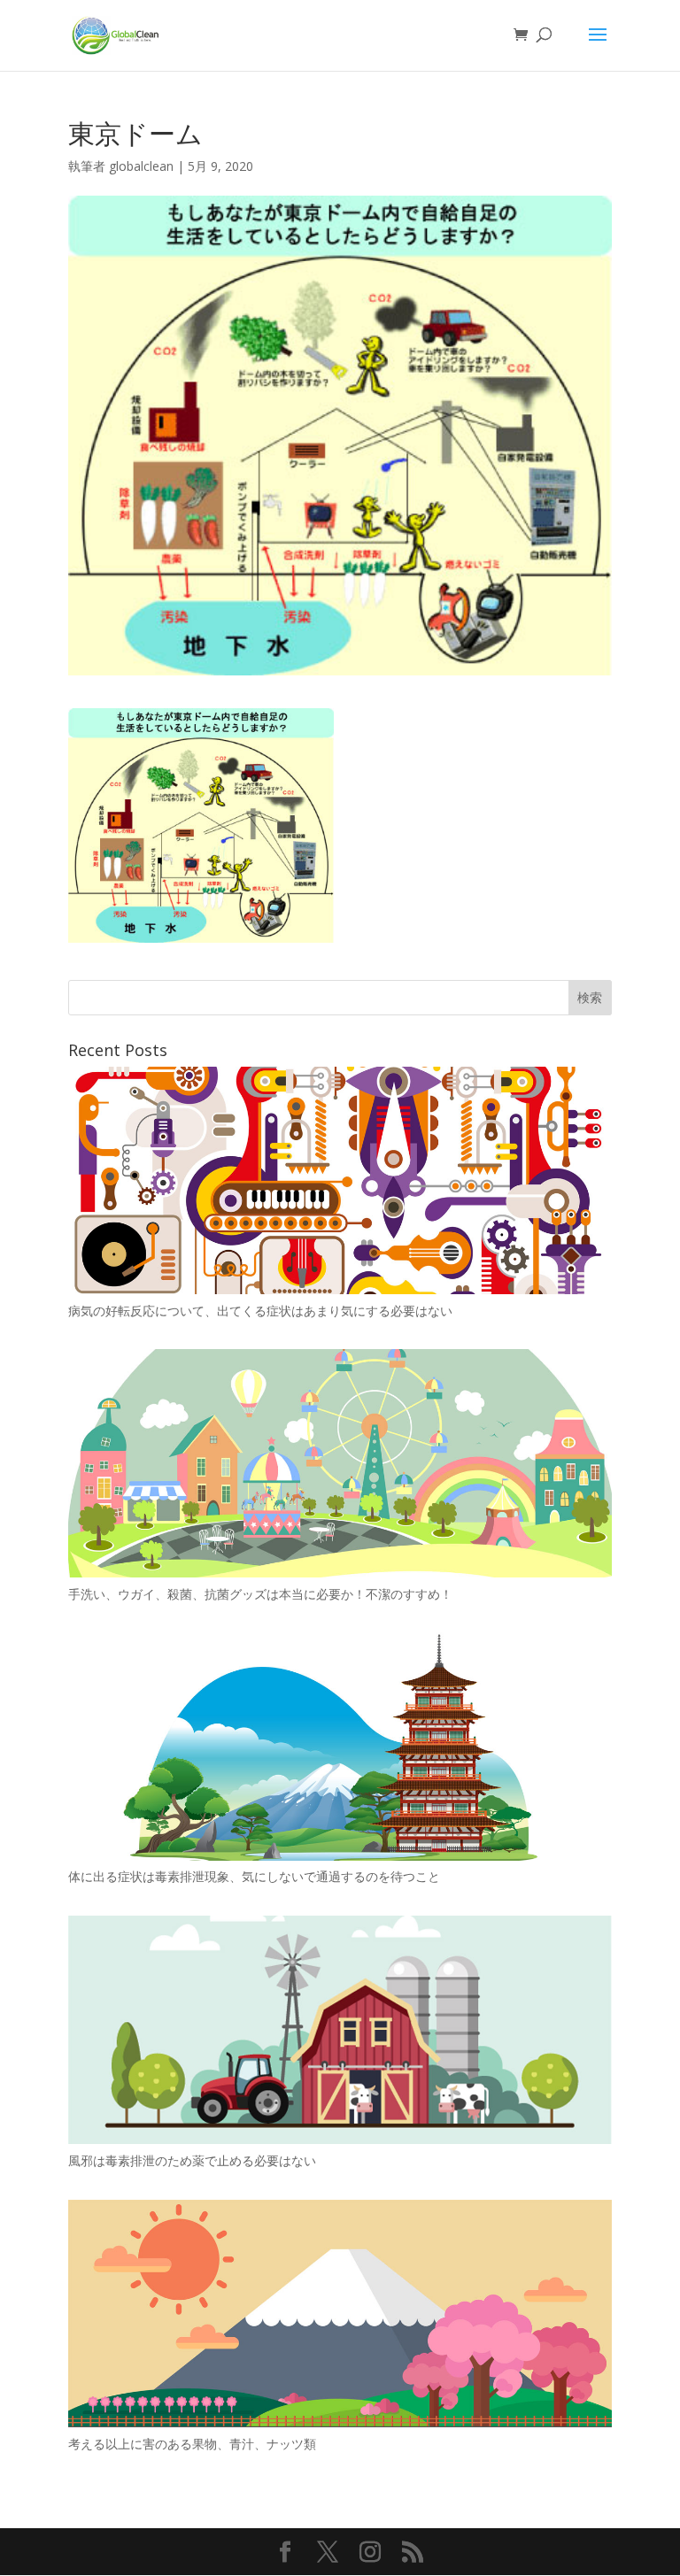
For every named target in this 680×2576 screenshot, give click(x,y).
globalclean (141, 166)
